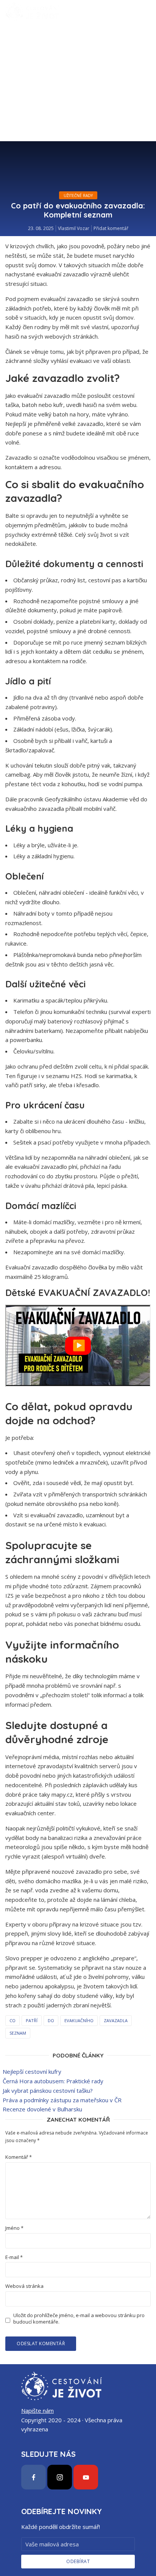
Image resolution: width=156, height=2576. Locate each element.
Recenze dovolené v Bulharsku (42, 2109)
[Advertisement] (78, 105)
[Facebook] (34, 2477)
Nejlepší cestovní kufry (32, 2072)
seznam (18, 2033)
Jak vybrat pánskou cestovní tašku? (48, 2090)
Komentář (19, 2157)
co (12, 2020)
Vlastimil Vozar (74, 228)
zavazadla (116, 2020)
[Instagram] (60, 2477)
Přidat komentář (111, 228)
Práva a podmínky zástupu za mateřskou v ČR (62, 2100)
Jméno (14, 2228)
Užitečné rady (78, 195)
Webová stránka (24, 2286)
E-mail (14, 2257)
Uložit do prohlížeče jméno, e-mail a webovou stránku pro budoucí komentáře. (79, 2319)
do (51, 2020)
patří (32, 2020)
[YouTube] (86, 2477)
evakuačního (79, 2020)
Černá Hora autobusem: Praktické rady (53, 2081)
